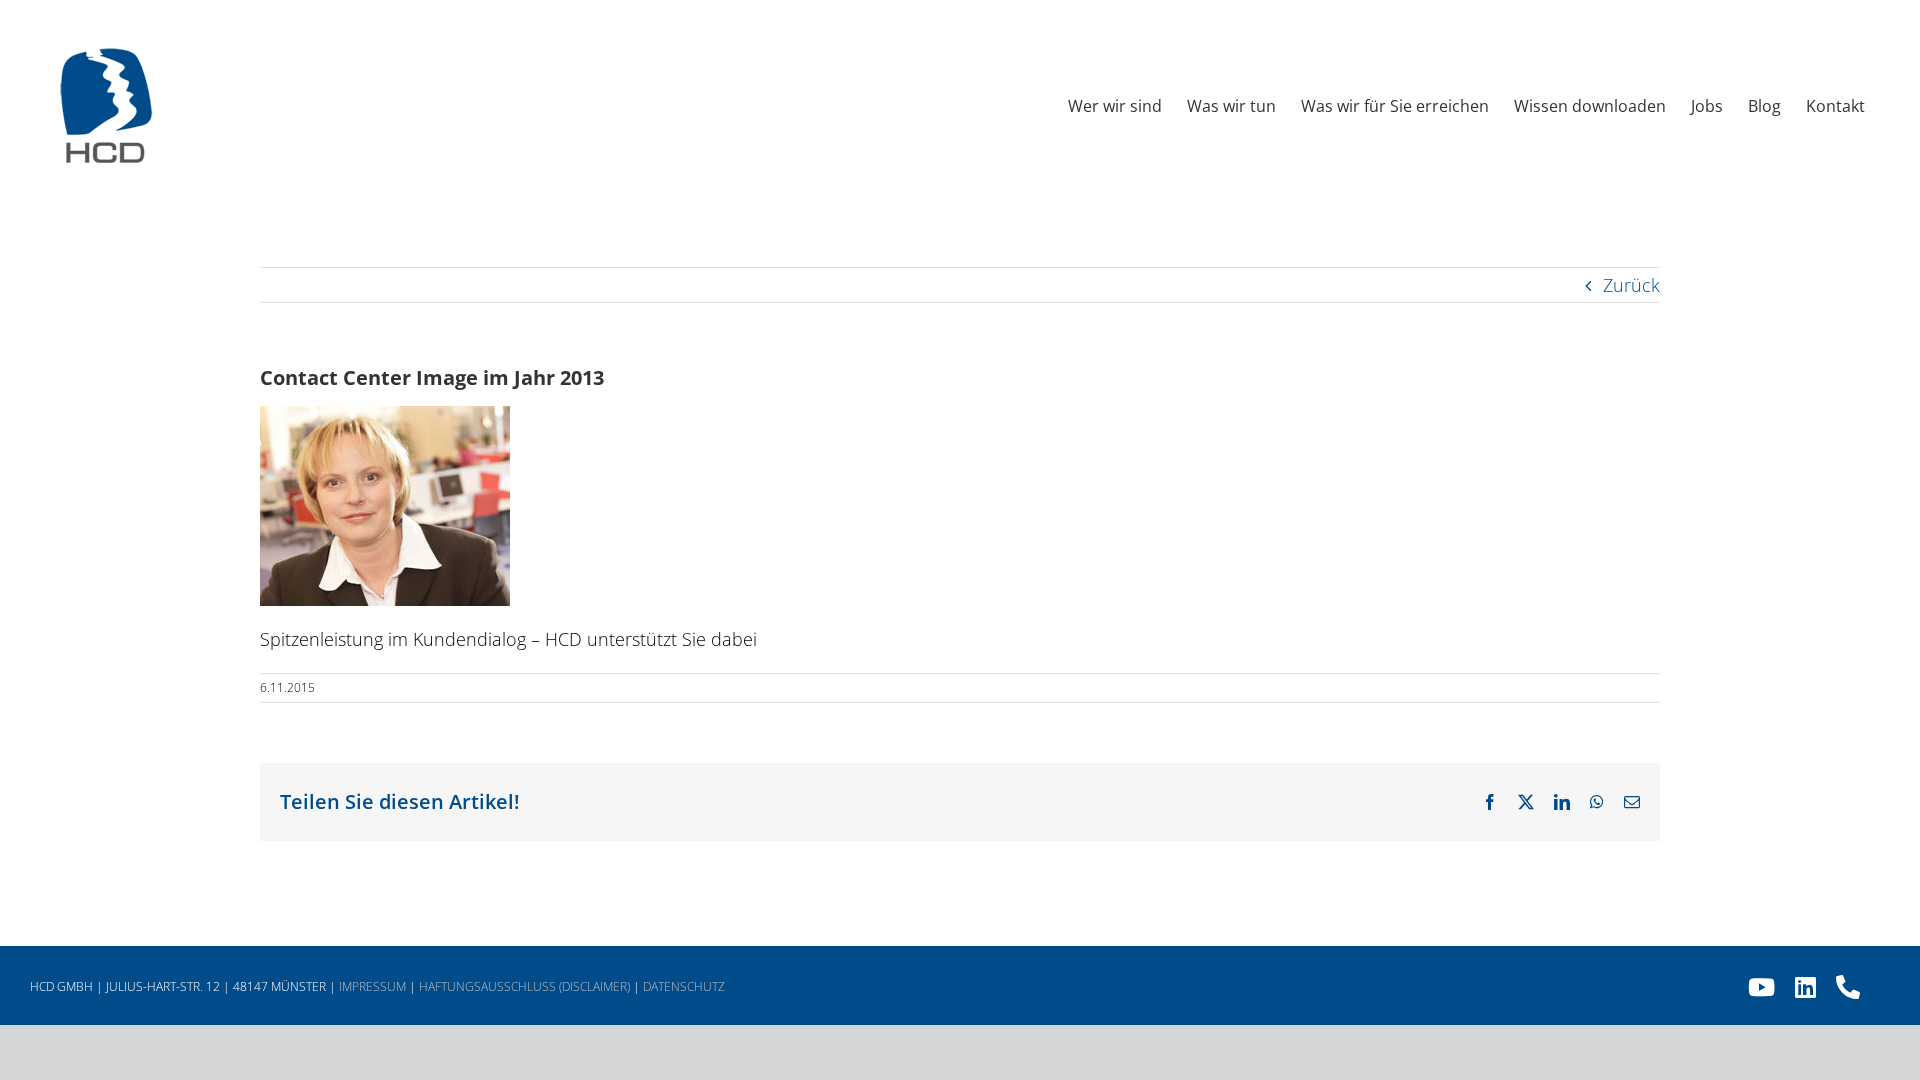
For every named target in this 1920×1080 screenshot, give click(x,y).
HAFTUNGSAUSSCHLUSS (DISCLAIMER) (524, 986)
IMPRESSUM (372, 986)
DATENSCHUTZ (684, 986)
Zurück (1631, 285)
